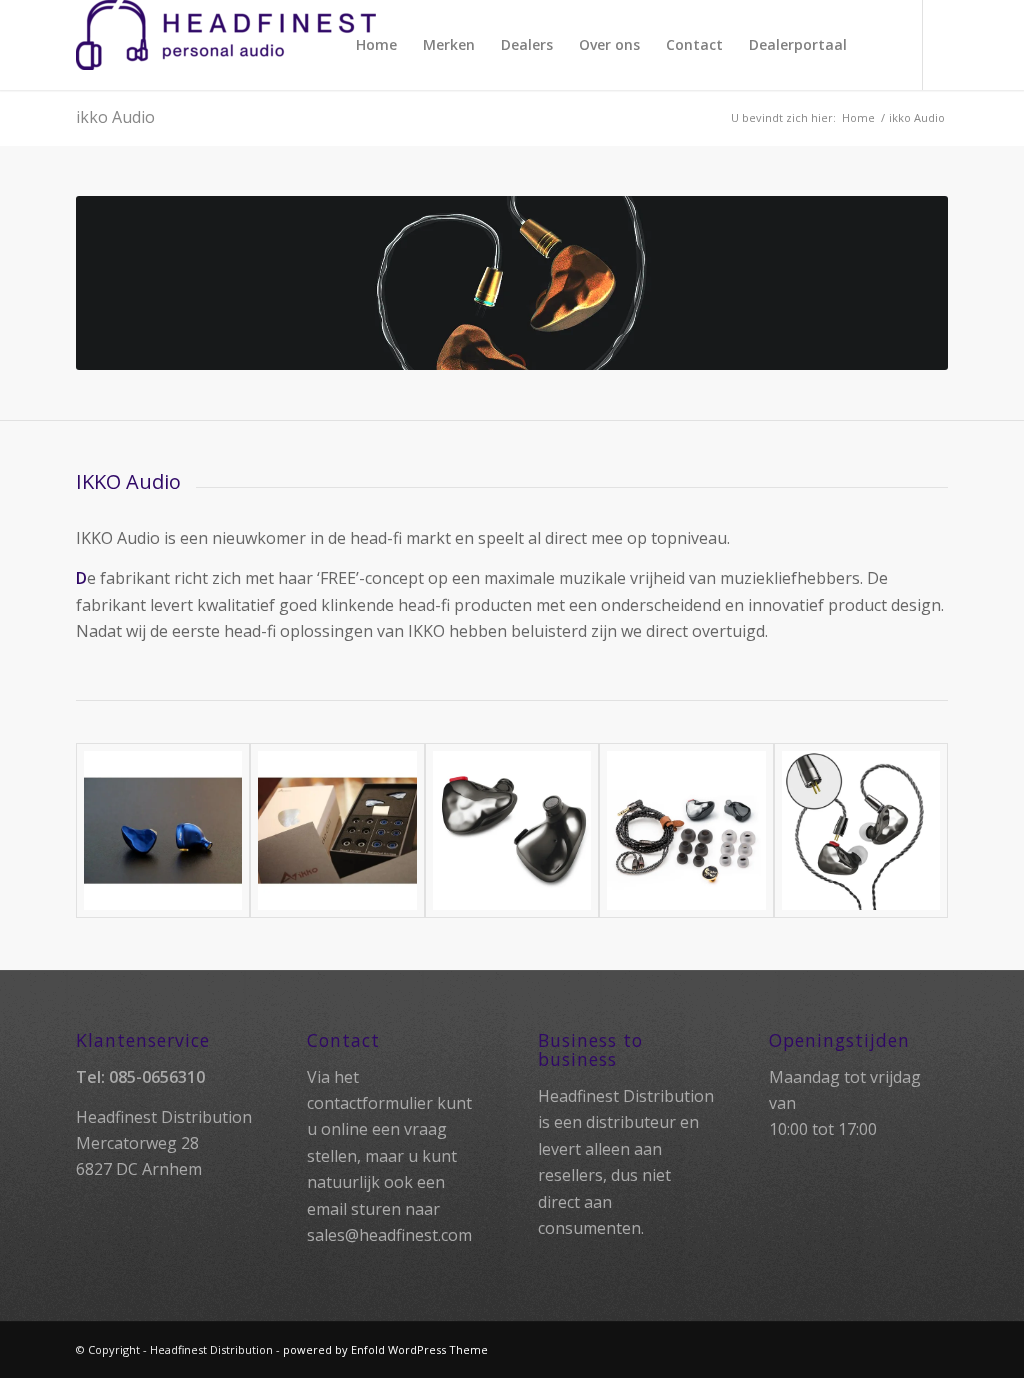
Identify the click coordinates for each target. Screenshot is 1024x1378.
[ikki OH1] (163, 830)
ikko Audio (115, 117)
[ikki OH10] (512, 830)
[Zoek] (878, 45)
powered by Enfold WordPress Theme (385, 1349)
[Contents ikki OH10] (686, 830)
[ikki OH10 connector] (861, 830)
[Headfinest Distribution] (226, 45)
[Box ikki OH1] (337, 830)
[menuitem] (376, 45)
